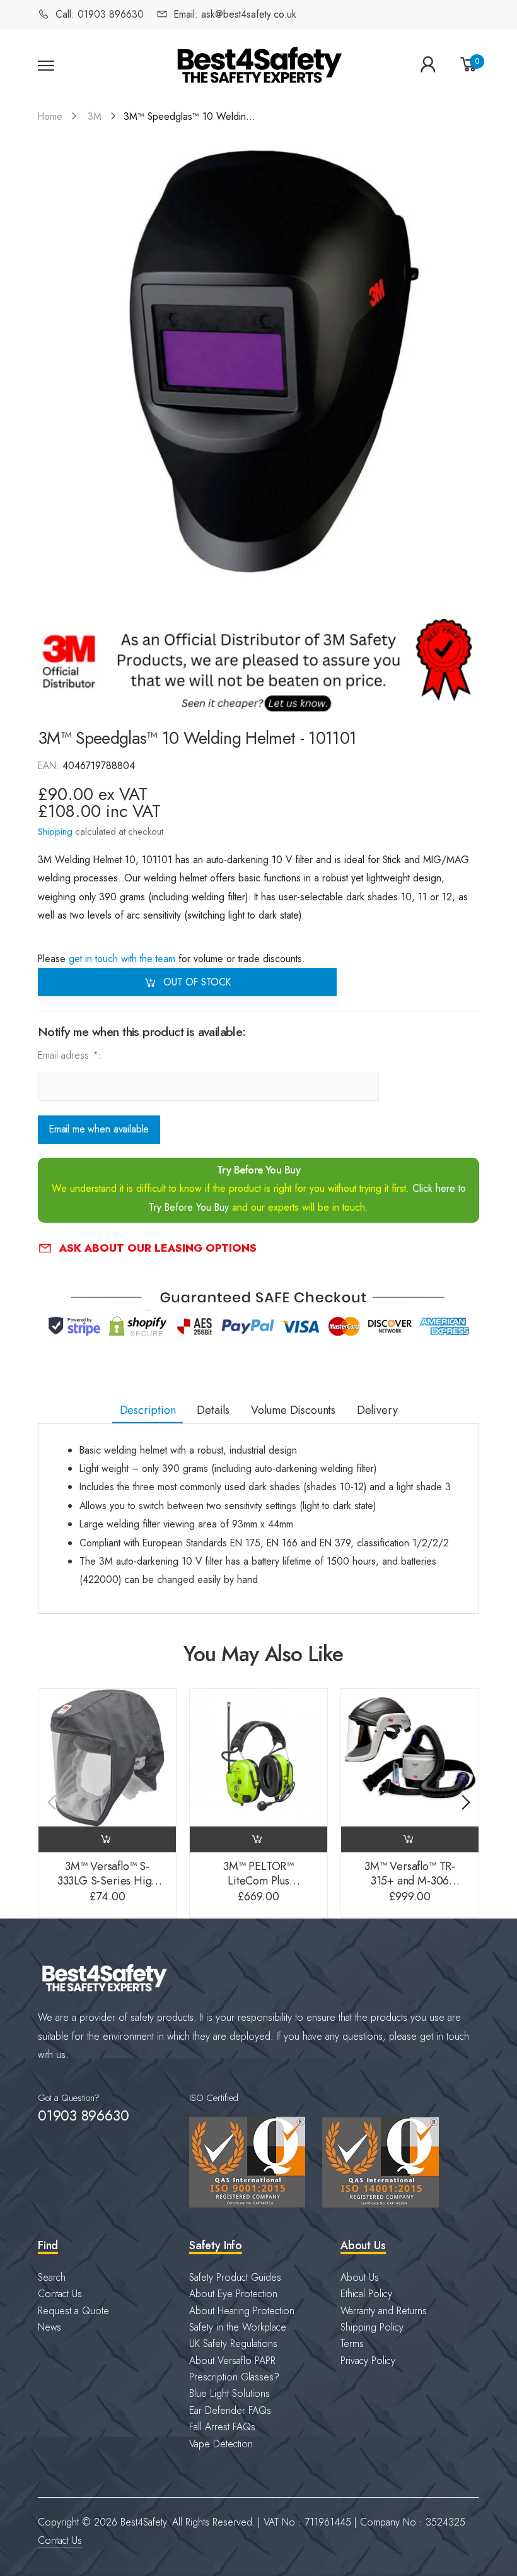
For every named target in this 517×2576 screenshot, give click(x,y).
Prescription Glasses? (234, 2377)
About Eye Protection (233, 2294)
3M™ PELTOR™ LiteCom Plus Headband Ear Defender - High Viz (258, 1888)
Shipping (55, 831)
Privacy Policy (368, 2361)
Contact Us (60, 2294)
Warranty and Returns (384, 2311)
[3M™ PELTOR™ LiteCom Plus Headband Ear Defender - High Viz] (258, 1758)
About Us (360, 2277)
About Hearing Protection (242, 2311)
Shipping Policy (372, 2327)
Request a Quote (73, 2311)
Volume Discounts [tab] (293, 1410)
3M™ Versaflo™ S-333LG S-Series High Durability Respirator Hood (107, 1888)
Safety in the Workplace (238, 2327)
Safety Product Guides (235, 2277)
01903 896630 (83, 2115)
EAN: (50, 766)
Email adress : (69, 1056)
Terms (352, 2344)
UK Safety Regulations (233, 2344)
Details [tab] (213, 1410)
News (49, 2327)
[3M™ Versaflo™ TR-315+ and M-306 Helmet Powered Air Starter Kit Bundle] (410, 1758)
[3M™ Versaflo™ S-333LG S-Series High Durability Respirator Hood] (107, 1758)
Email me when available (99, 1130)
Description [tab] (148, 1410)
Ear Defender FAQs (230, 2410)
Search (52, 2277)
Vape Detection (221, 2444)
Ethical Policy (366, 2294)
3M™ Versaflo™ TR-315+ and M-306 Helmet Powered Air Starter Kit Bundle (410, 1888)
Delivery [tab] (377, 1410)
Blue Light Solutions (229, 2393)
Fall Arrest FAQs (222, 2427)
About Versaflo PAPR (232, 2361)
